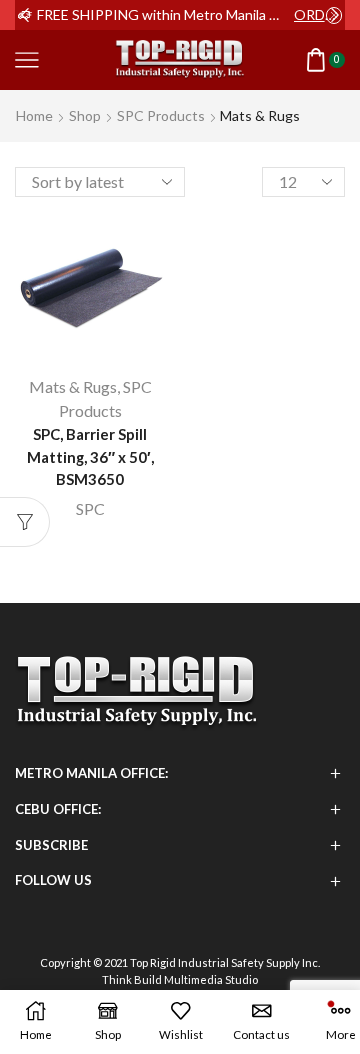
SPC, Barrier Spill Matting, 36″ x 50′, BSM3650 (90, 456)
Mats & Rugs (73, 386)
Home (34, 115)
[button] (25, 15)
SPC (90, 508)
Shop (85, 115)
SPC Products (161, 115)
